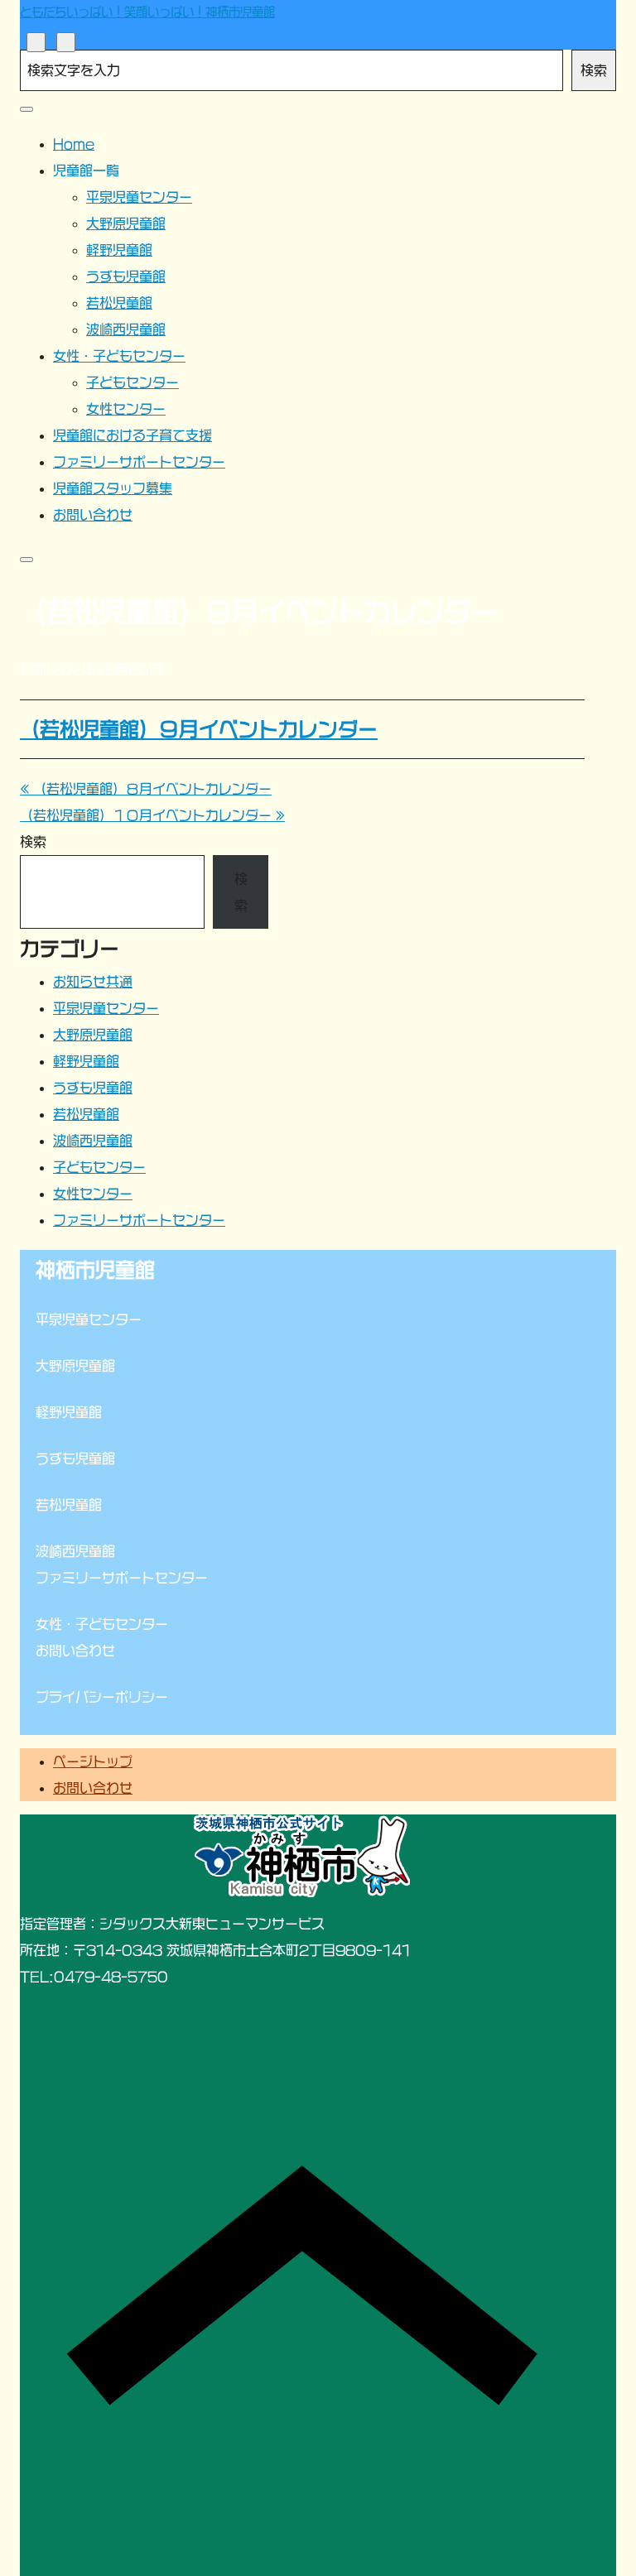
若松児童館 (86, 1114)
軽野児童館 (86, 1061)
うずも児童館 (93, 1088)
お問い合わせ (93, 1788)
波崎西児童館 (93, 1141)
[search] (36, 42)
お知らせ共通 (93, 982)
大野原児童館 (93, 1035)
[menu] (66, 42)
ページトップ (93, 1761)
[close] (26, 109)
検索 (594, 70)
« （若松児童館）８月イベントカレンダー (146, 789)
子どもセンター (99, 1167)
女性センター (93, 1194)
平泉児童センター (106, 1008)
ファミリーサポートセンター (139, 1220)
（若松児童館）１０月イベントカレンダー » (152, 815)
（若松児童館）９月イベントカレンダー (199, 729)
